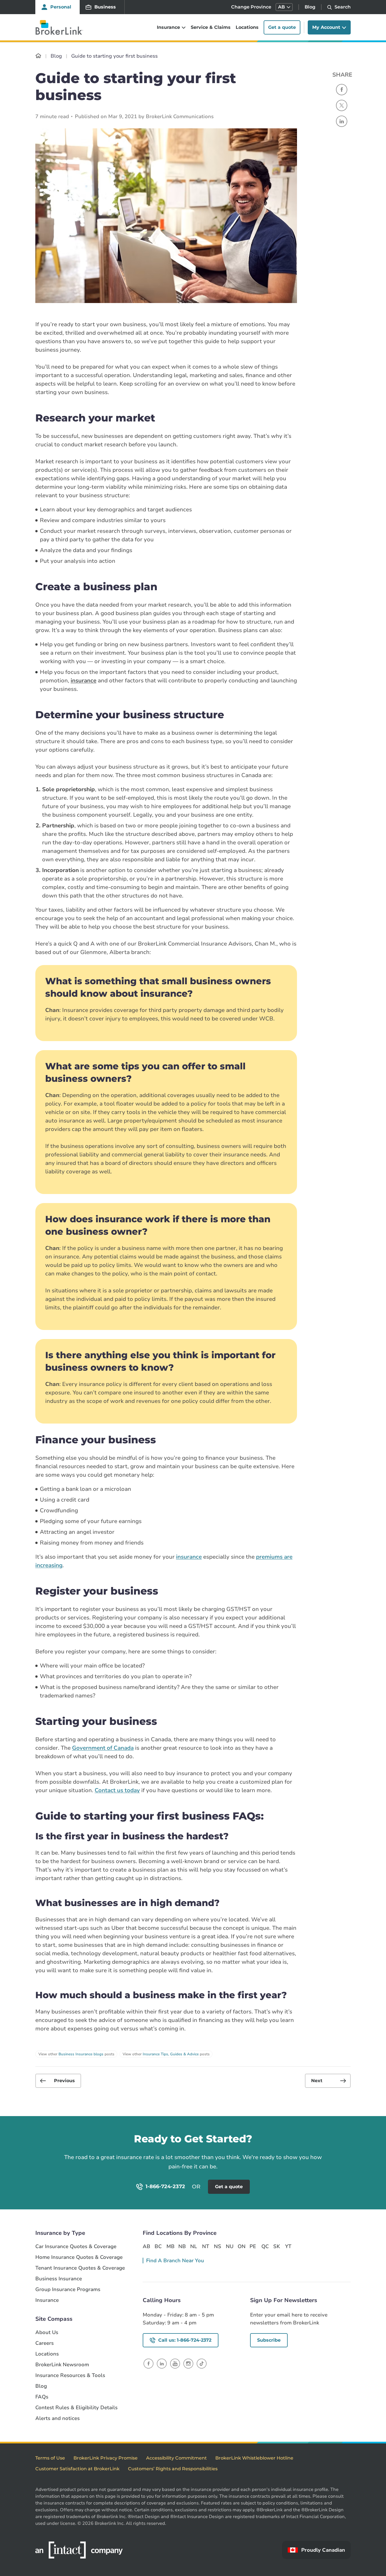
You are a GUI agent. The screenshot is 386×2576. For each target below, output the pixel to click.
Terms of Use (50, 2458)
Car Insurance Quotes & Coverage (76, 2247)
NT (206, 2246)
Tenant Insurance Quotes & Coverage (80, 2268)
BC (158, 2246)
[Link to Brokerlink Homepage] (38, 56)
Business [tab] (105, 7)
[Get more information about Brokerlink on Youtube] (175, 2364)
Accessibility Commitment (176, 2458)
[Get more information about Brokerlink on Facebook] (148, 2364)
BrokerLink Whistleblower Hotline (254, 2458)
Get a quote (282, 27)
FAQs (42, 2397)
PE (253, 2246)
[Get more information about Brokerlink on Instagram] (188, 2364)
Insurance (47, 2300)
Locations (247, 27)
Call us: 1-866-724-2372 (185, 2340)
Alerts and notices (58, 2418)
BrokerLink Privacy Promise (106, 2458)
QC (265, 2246)
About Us (47, 2332)
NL (194, 2246)
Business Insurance (59, 2279)
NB (182, 2246)
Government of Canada (103, 1748)
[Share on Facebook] (342, 90)
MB (170, 2246)
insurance (84, 681)
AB (146, 2246)
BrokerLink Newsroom (62, 2365)
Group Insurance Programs (68, 2290)
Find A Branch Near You (175, 2261)
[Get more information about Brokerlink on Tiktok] (202, 2364)
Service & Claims (211, 27)
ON (241, 2246)
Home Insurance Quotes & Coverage (79, 2257)
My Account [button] (326, 27)
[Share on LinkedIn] (342, 121)
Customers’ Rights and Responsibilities (173, 2469)
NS (218, 2246)
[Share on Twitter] (342, 105)
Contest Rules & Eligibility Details (76, 2408)
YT (288, 2246)
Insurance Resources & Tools (70, 2375)
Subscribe (269, 2340)
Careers (45, 2343)
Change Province (251, 7)
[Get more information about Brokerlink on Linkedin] (162, 2364)
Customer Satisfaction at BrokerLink (77, 2469)
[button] (284, 7)
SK (277, 2246)
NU (229, 2246)
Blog (310, 7)
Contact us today (117, 1790)
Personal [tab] (61, 7)
